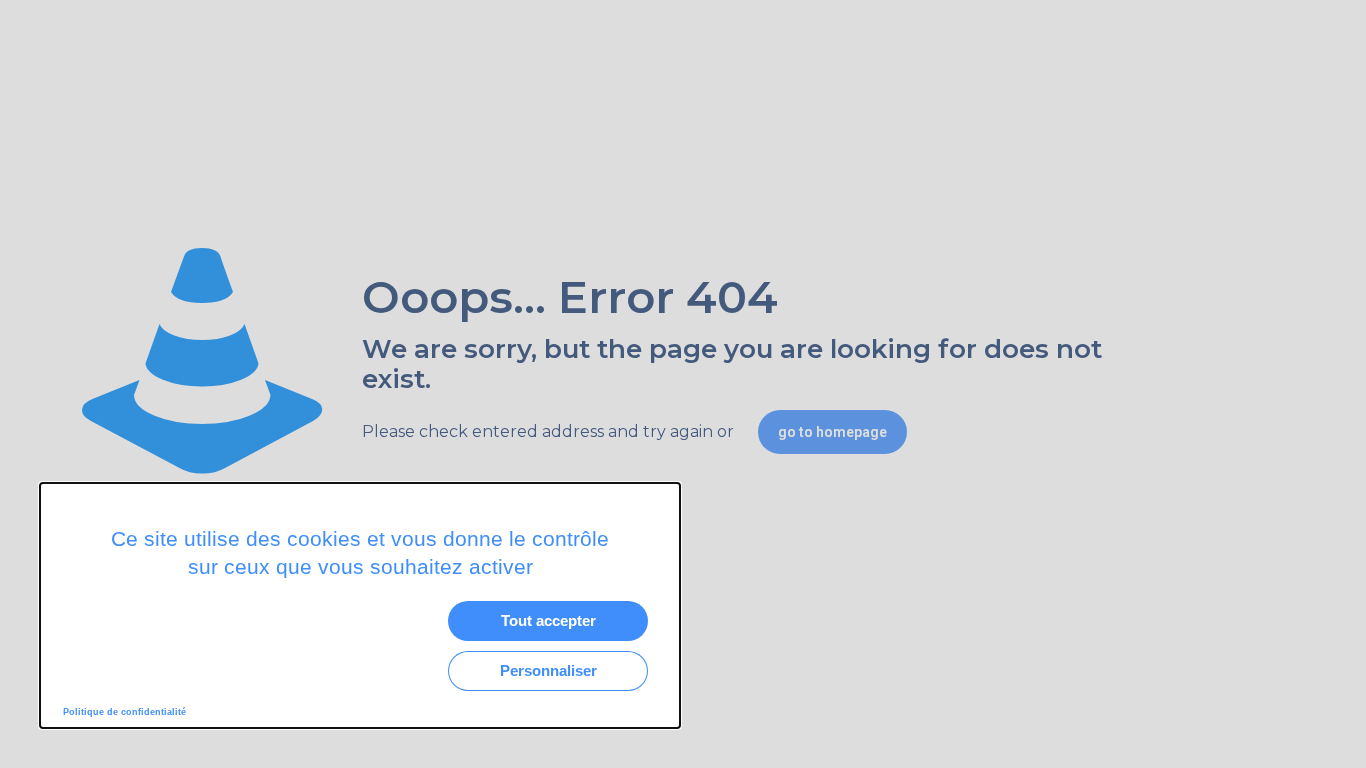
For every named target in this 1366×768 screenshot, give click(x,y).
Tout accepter (548, 620)
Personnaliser (548, 670)
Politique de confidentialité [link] (124, 712)
